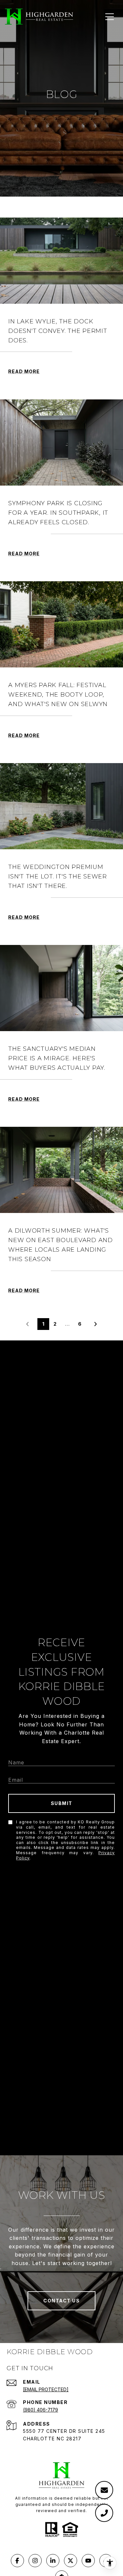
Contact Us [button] (61, 2301)
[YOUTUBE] (88, 2561)
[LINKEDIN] (53, 2561)
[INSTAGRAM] (35, 2561)
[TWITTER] (71, 2561)
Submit (62, 1803)
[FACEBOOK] (17, 2561)
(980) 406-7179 (41, 2410)
